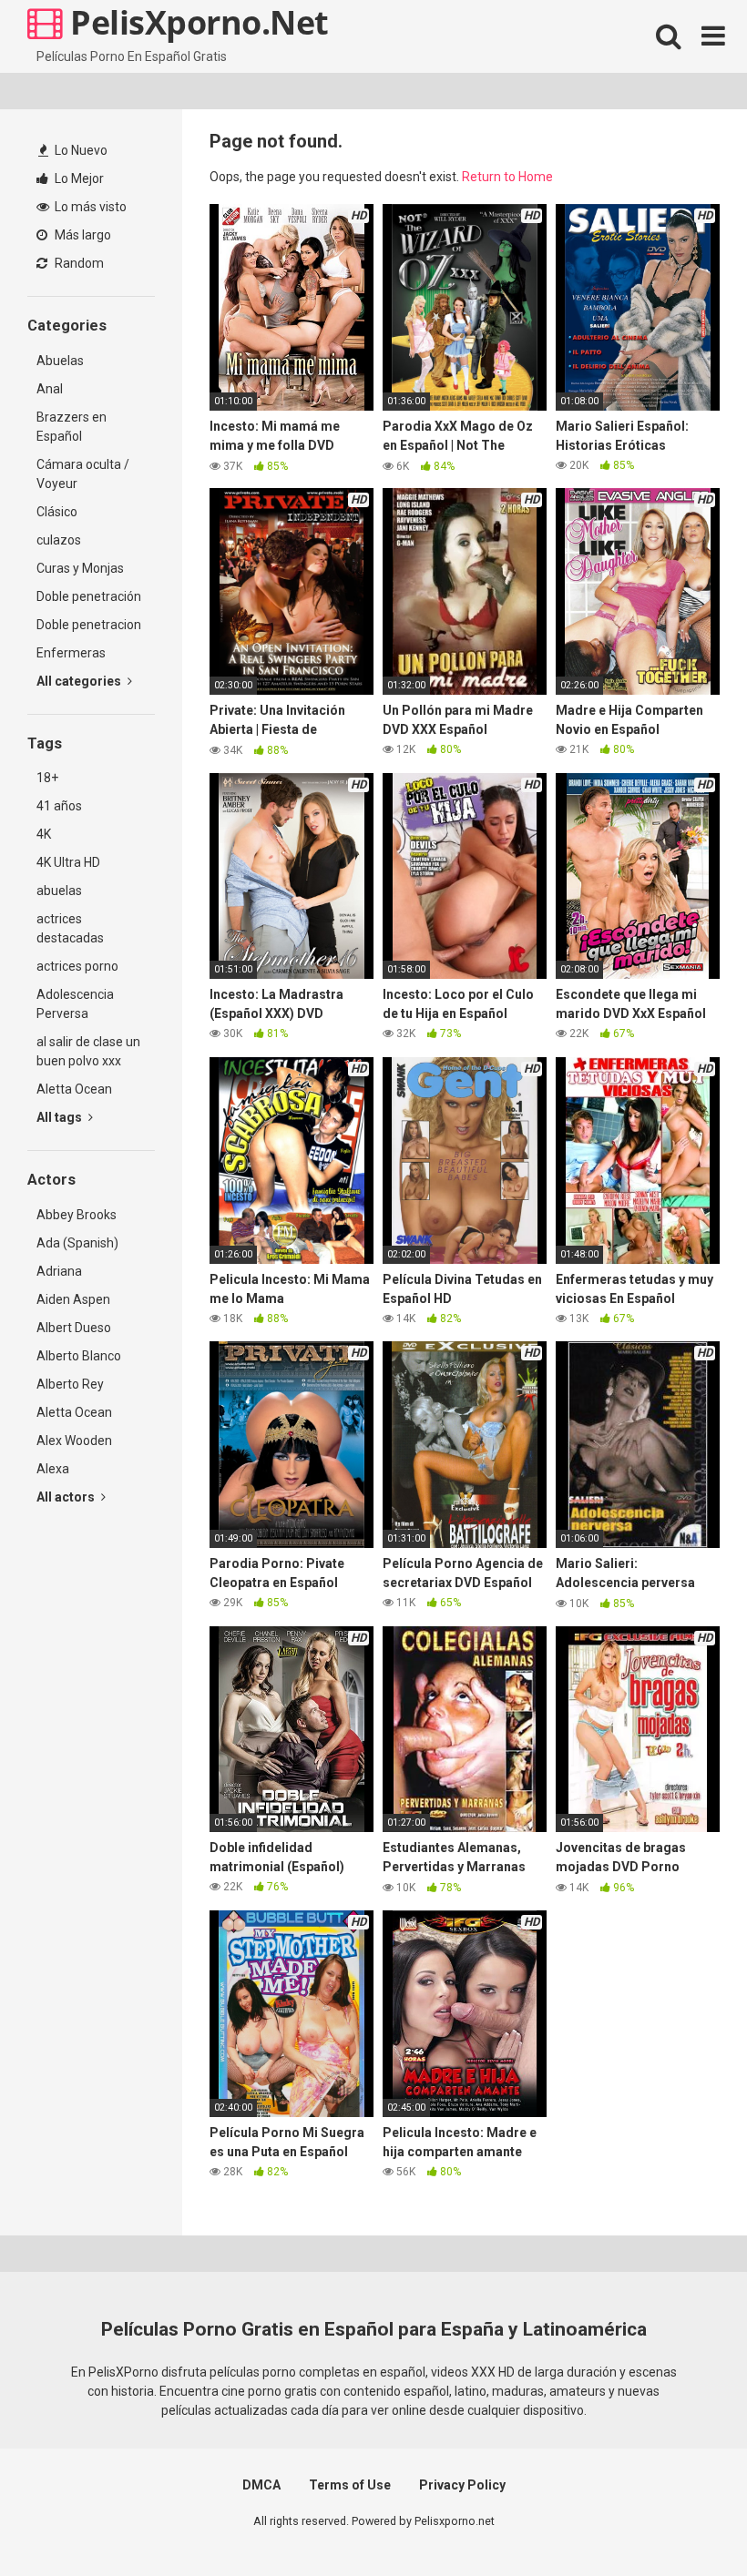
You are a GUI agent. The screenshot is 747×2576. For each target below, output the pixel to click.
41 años (59, 806)
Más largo (82, 235)
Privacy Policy (462, 2485)
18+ (47, 778)
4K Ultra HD (68, 862)
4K (44, 834)
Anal (50, 389)
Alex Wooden (74, 1441)
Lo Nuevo (80, 150)
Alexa (53, 1469)
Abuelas (60, 361)
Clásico (57, 512)
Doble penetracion (89, 625)
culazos (59, 540)
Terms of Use (350, 2485)
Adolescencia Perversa (75, 1004)
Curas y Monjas (80, 568)
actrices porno (77, 966)
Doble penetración (89, 596)
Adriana (59, 1271)
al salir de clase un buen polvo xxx (88, 1051)
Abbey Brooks (77, 1215)
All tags (61, 1117)
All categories (80, 681)
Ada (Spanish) (77, 1243)
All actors (67, 1497)
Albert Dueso (74, 1328)
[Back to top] (686, 2521)
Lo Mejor (78, 178)
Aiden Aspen (73, 1299)
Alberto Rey (70, 1384)
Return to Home (507, 177)
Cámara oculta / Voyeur (83, 474)
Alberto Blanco (79, 1356)
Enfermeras (71, 653)
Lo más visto (89, 207)
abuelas (59, 891)
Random (78, 263)
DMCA (261, 2485)
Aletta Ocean (74, 1089)
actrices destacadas (70, 928)
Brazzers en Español (72, 427)
